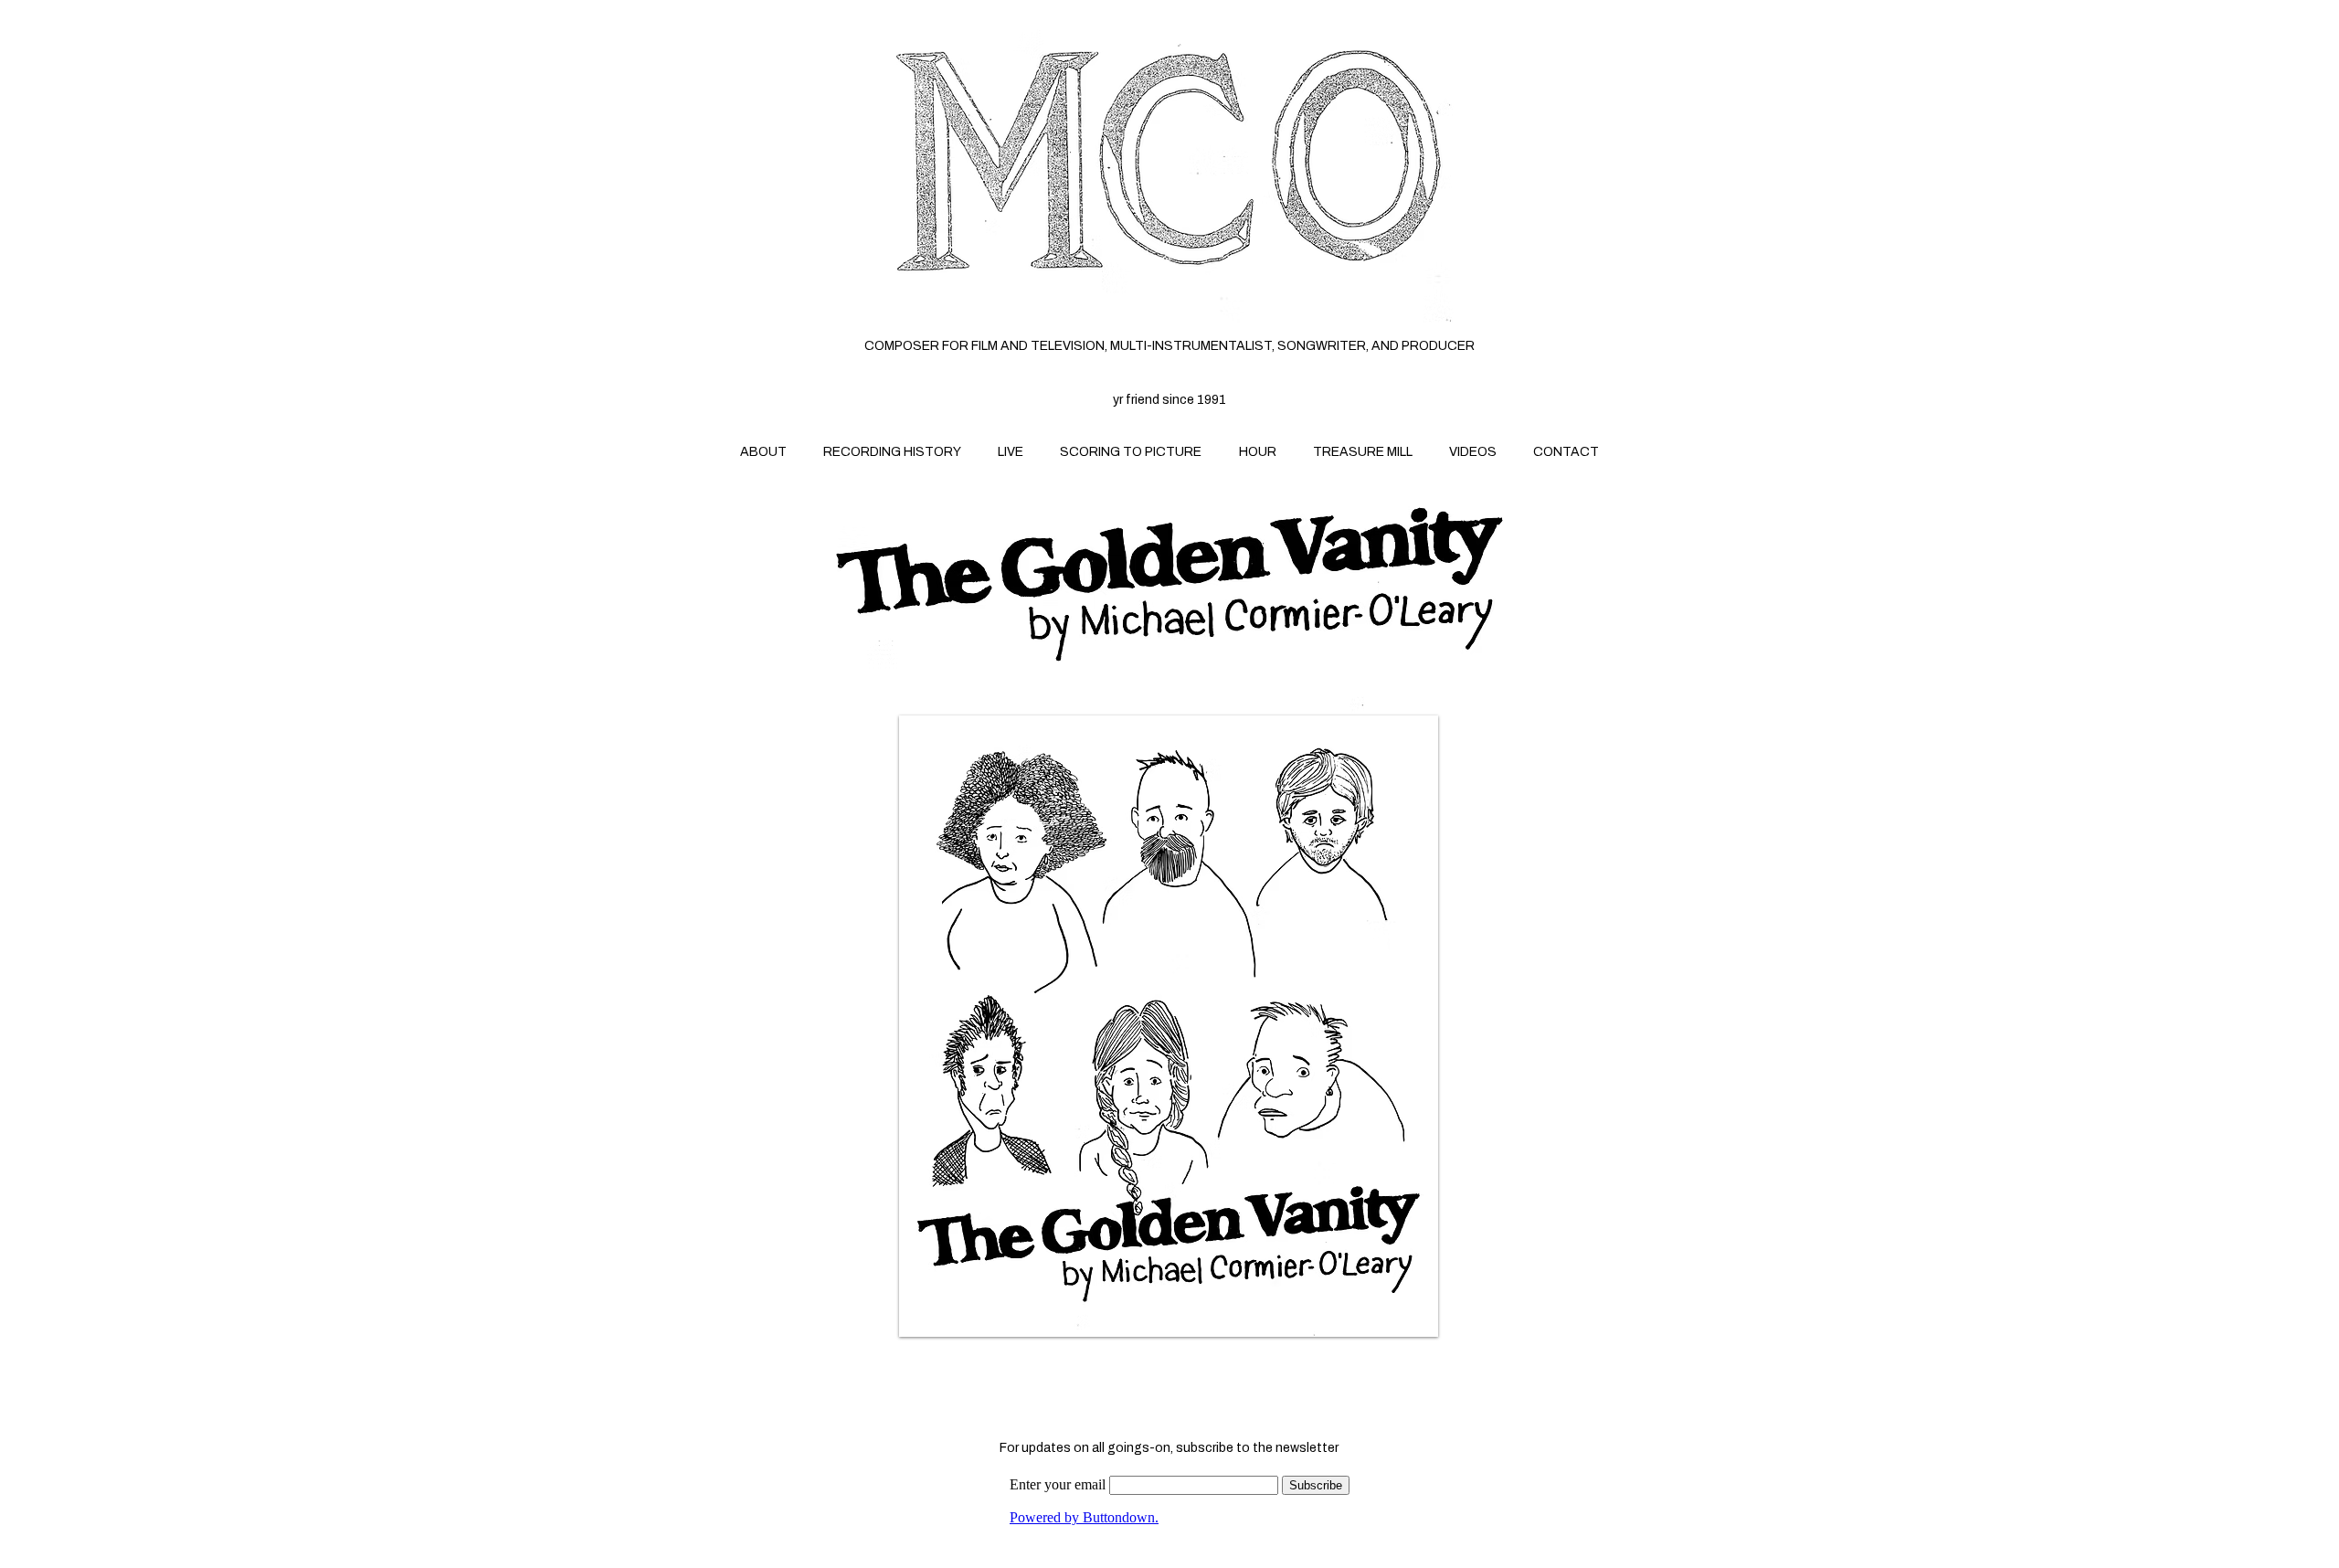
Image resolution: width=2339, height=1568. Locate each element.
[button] (1169, 1026)
